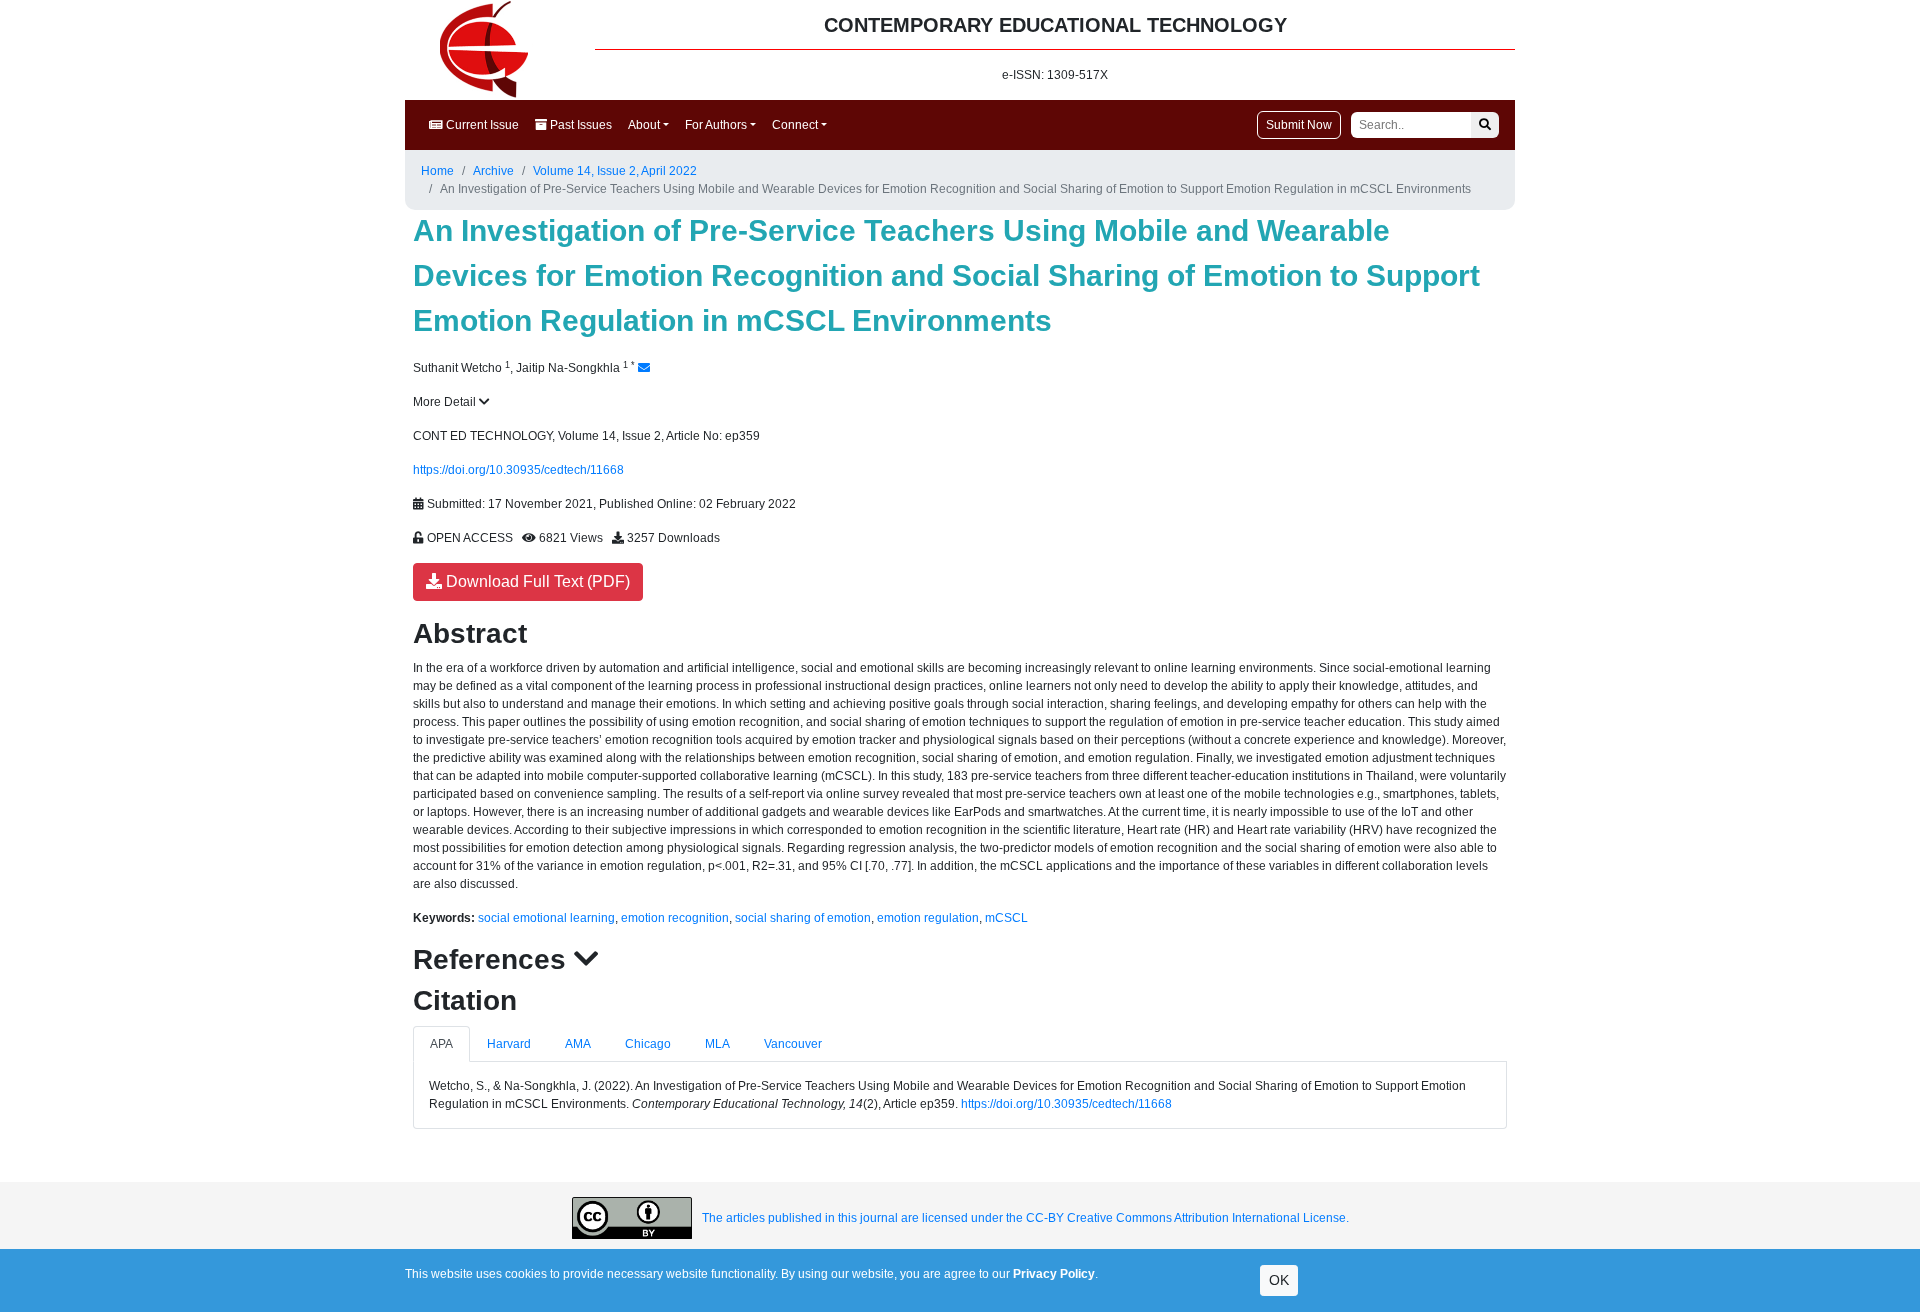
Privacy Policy (1054, 1274)
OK (1279, 1280)
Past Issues (579, 125)
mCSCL (1006, 918)
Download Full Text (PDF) (536, 581)
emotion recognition (675, 918)
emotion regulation (928, 918)
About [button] (644, 125)
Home (437, 171)
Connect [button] (795, 125)
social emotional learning (546, 918)
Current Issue (481, 125)
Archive (493, 171)
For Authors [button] (716, 125)
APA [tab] (441, 1044)
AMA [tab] (578, 1044)
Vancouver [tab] (793, 1044)
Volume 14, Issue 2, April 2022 (615, 171)
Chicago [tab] (648, 1044)
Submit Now (1299, 125)
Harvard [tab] (509, 1044)
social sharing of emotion (803, 918)
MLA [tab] (717, 1044)
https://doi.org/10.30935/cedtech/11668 (518, 470)
